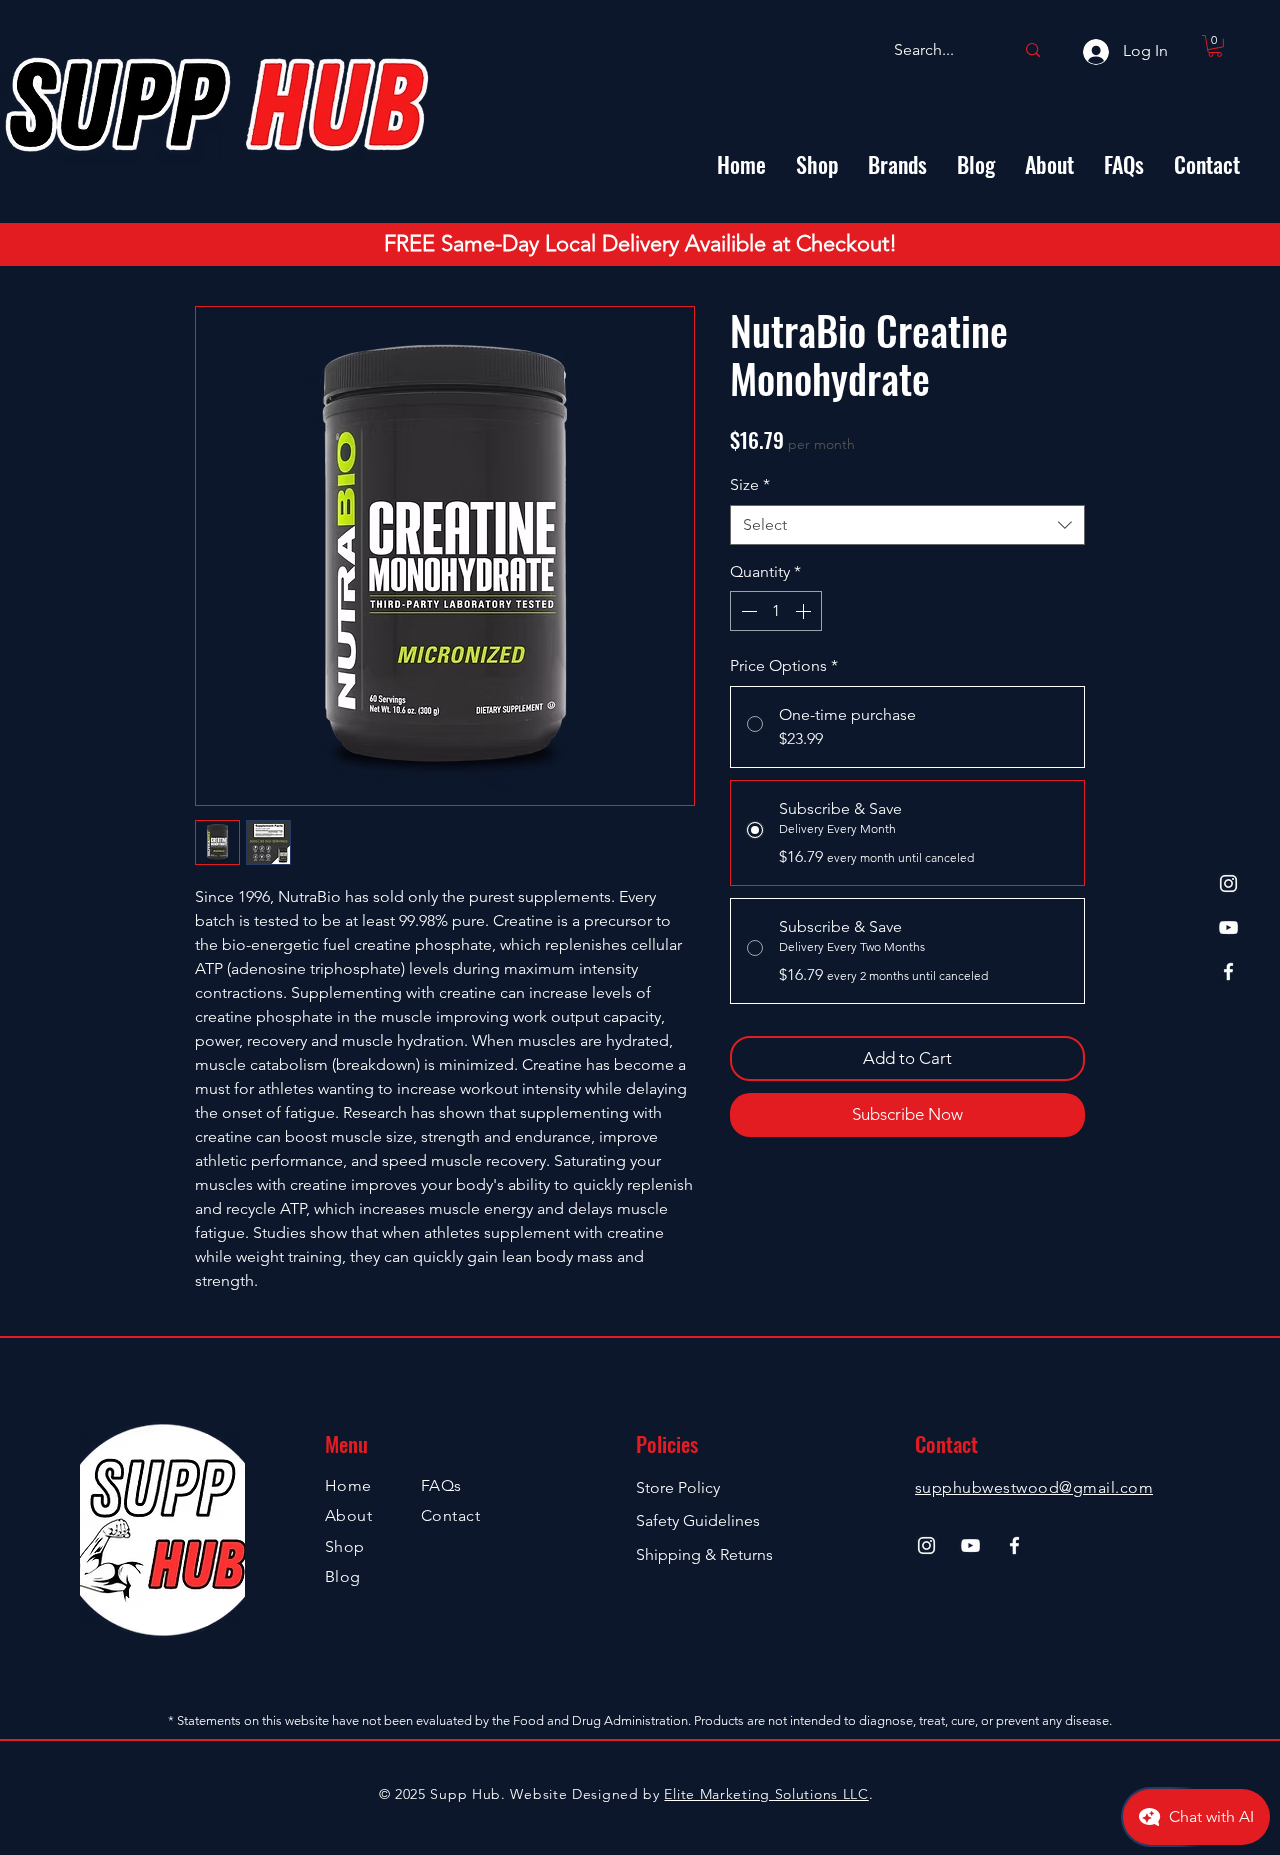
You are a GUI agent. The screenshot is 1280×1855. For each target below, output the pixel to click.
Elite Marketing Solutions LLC (766, 1794)
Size (750, 484)
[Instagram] (1228, 883)
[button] (1215, 46)
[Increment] (805, 611)
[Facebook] (1228, 971)
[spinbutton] (776, 611)
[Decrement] (747, 611)
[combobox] (907, 525)
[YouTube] (1228, 927)
